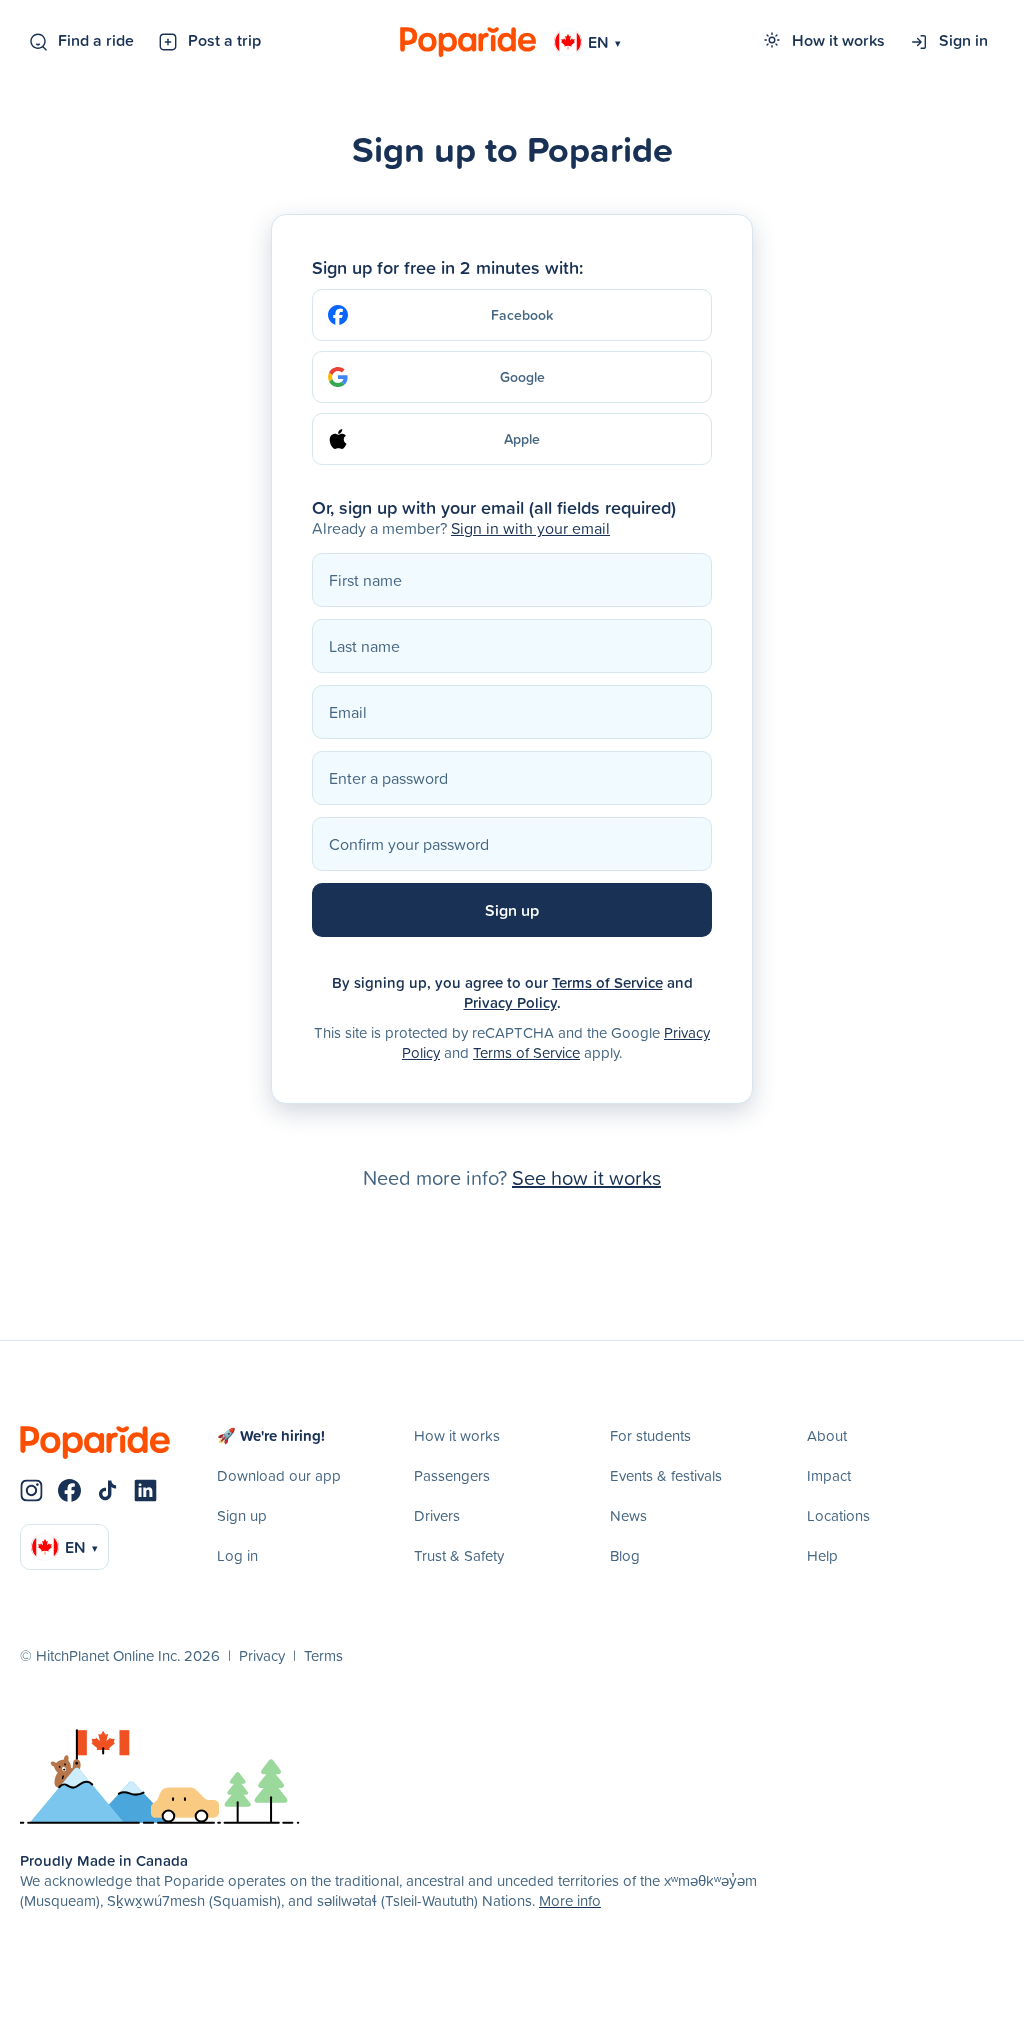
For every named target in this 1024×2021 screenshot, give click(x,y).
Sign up (242, 1515)
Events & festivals (666, 1475)
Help (822, 1555)
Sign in (963, 40)
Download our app (279, 1475)
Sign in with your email (530, 528)
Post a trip (224, 40)
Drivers (437, 1515)
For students (650, 1435)
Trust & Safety (459, 1555)
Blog (625, 1555)
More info (570, 1900)
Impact (829, 1475)
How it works (838, 40)
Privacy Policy (510, 1002)
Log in (237, 1555)
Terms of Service (607, 982)
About (827, 1435)
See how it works (586, 1177)
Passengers (452, 1475)
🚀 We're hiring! (271, 1435)
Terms (323, 1655)
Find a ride (96, 40)
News (628, 1515)
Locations (838, 1515)
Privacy (262, 1655)
